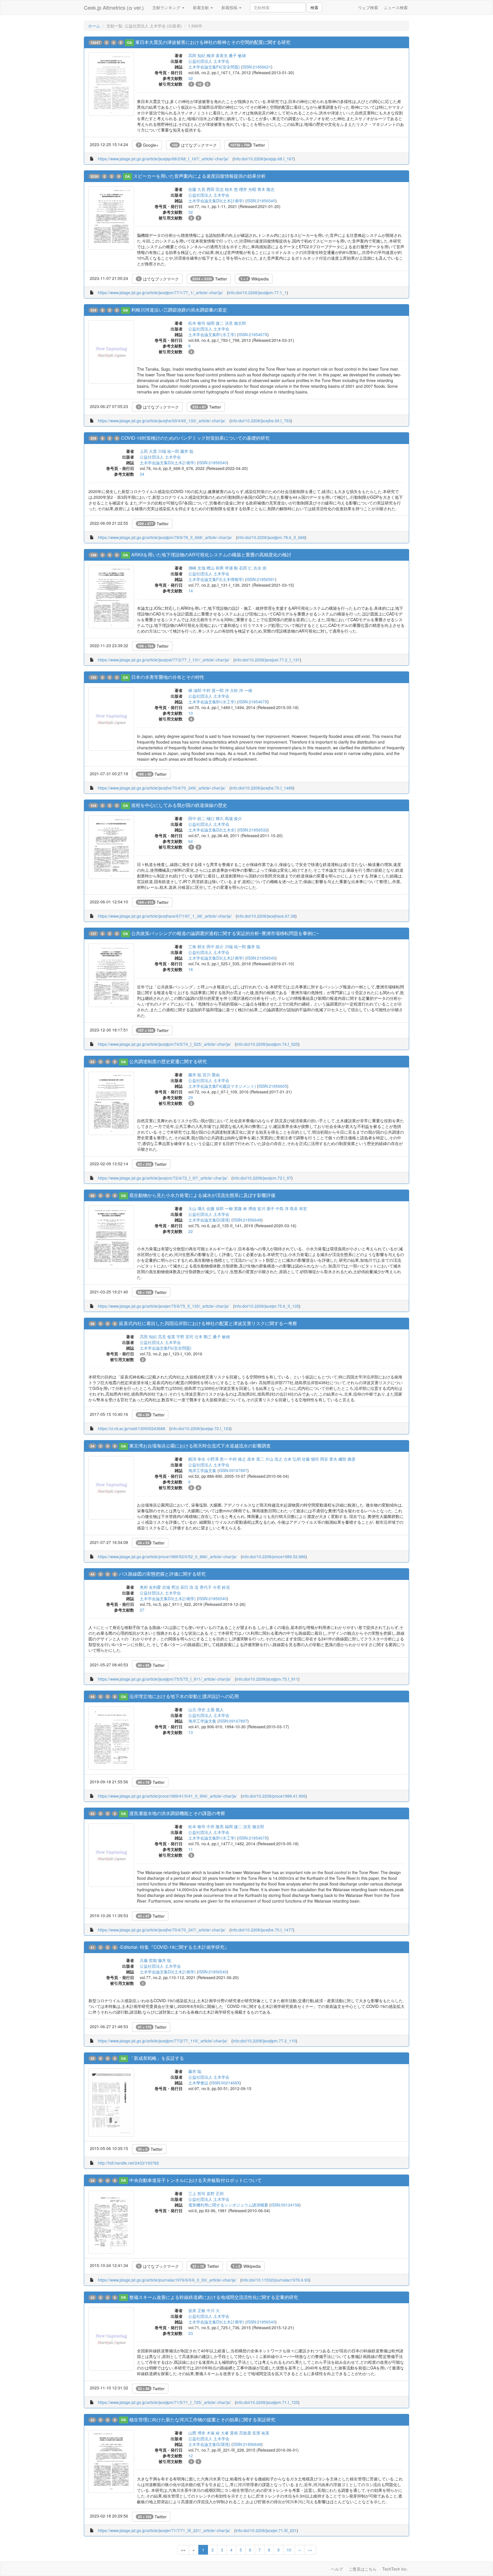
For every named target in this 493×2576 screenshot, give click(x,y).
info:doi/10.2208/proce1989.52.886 (274, 1556)
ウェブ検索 (368, 7)
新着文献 (201, 7)
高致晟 (245, 2433)
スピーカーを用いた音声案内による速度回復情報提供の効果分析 (199, 176)
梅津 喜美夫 (217, 55)
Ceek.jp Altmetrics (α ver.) (114, 7)
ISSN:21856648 (247, 1220)
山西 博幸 (197, 2433)
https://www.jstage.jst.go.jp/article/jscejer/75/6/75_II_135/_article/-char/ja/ (163, 1306)
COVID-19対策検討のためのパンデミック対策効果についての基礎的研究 (195, 438)
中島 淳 (282, 1208)
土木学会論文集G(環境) (209, 1220)
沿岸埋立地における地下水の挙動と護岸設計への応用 (184, 1696)
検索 (314, 7)
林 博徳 (250, 1208)
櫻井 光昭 (248, 189)
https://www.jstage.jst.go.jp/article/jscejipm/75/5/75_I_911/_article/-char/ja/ (164, 1679)
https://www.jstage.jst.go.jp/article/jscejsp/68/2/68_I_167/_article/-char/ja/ (163, 159)
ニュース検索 (396, 7)
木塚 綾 (213, 2433)
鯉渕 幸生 (197, 1459)
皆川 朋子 (266, 1208)
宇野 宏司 (185, 1337)
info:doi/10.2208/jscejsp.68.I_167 (264, 159)
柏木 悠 (231, 189)
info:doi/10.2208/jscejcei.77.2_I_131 (267, 660)
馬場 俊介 (233, 818)
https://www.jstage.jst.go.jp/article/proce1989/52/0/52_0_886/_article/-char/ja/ (167, 1556)
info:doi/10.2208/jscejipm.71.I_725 (267, 2402)
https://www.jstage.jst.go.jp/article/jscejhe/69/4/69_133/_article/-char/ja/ (162, 421)
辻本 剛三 (203, 1337)
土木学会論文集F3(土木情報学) (216, 579)
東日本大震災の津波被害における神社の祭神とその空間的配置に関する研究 (213, 42)
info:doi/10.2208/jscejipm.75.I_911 (267, 1679)
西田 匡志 (215, 189)
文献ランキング (167, 7)
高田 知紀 (197, 55)
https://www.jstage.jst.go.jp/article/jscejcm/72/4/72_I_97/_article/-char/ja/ (163, 1178)
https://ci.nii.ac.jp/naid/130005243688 (132, 1428)
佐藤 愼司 (310, 1459)
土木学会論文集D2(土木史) (212, 830)
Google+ (148, 145)
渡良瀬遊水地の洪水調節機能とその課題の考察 (177, 1813)
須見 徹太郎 (235, 323)
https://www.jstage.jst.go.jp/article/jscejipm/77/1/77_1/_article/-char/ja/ (160, 292)
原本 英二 (256, 1459)
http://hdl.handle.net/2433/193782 (128, 2163)
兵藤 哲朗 (148, 1960)
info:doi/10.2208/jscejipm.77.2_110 (264, 2041)
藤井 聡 (187, 451)
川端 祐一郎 (169, 451)
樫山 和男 (215, 568)
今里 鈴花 (221, 1587)
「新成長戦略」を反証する (157, 2058)
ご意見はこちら (363, 2569)
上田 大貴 (148, 451)
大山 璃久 (197, 1208)
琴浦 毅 (231, 568)
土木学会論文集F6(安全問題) (214, 67)
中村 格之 (237, 1459)
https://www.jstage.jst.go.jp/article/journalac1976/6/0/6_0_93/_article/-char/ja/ (167, 2280)
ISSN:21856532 (253, 830)
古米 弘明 (292, 1459)
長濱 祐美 (261, 2433)
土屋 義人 (215, 1709)
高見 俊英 (167, 1337)
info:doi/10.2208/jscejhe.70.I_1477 (262, 1930)
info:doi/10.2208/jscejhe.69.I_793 (261, 421)
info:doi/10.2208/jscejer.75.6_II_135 (267, 1306)
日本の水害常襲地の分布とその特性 (168, 677)
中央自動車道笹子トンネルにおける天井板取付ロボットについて (195, 2180)
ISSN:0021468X (225, 2083)
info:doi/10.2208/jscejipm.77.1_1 (257, 292)
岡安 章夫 (329, 1459)
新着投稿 (230, 7)
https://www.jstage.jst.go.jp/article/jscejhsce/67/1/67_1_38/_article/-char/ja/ (165, 916)
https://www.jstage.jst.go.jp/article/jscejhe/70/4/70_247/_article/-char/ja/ (162, 1930)
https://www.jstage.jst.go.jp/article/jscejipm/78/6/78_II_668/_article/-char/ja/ (165, 537)
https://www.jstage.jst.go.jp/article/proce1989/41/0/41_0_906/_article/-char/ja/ (167, 1796)
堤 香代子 (203, 1587)
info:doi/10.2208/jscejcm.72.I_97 (262, 1178)
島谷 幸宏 (298, 1208)
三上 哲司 (197, 2193)
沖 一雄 (246, 690)
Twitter (248, 145)
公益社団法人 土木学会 (209, 61)
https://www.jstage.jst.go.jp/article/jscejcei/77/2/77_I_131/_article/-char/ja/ (164, 660)
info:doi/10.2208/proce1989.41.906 (274, 1796)
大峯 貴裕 (229, 2433)
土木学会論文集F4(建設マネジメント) (222, 1086)
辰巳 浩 (187, 1587)
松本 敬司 (197, 323)
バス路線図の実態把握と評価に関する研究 (162, 1574)
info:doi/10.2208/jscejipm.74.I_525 (267, 1044)
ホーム (94, 26)
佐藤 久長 (197, 189)
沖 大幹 (231, 690)
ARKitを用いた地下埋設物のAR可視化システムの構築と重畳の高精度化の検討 (211, 555)
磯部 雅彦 (347, 1459)
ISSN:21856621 (257, 67)
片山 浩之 (274, 1459)
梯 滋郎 (195, 690)
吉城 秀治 (171, 1587)
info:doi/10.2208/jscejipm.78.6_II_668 (271, 537)
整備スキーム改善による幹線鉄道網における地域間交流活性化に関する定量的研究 (214, 2297)
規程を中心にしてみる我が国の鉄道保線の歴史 (179, 805)
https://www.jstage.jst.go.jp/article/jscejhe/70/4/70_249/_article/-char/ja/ (162, 788)
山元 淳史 (197, 1709)
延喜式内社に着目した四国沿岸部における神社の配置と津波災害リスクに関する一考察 (208, 1323)
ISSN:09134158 (285, 2205)
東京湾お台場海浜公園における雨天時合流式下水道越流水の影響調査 (200, 1446)
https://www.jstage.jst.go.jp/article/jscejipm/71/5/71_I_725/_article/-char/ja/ (164, 2402)
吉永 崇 (260, 568)
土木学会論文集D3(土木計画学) (216, 201)
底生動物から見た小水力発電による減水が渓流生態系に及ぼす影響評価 (202, 1195)
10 (289, 2550)
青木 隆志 (266, 189)
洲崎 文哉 (197, 568)
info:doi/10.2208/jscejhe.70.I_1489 (262, 788)
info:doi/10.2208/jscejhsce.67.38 (266, 916)
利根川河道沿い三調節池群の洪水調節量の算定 (179, 310)
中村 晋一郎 (213, 690)
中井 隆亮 (215, 1826)
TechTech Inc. (395, 2569)
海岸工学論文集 (202, 1470)
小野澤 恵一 (217, 1459)
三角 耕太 (197, 946)
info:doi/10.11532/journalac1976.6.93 (275, 2280)
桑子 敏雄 (237, 55)
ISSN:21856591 (261, 579)
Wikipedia (255, 279)
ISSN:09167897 (233, 1470)
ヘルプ (337, 2569)
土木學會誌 (198, 2083)
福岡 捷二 (215, 323)
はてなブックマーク (194, 145)
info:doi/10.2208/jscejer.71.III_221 (266, 2530)
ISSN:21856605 (273, 1086)
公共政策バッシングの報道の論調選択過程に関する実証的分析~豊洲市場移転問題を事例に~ (225, 933)
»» (310, 2550)
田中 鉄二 (197, 818)
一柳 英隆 (233, 1208)
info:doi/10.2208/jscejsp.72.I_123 (200, 1428)
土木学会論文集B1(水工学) (212, 334)
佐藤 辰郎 (215, 1208)
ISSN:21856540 (261, 201)
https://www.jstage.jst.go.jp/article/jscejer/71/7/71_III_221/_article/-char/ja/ (164, 2530)
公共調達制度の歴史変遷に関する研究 (168, 1061)
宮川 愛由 (211, 1075)
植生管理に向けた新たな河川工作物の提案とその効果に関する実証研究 (202, 2419)
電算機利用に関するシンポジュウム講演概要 (228, 2205)
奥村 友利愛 (150, 1587)
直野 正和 (215, 2193)
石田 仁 (246, 568)
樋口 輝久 (215, 818)
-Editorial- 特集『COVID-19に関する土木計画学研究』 (174, 1947)
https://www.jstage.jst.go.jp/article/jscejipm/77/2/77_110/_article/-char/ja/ (163, 2041)
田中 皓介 (215, 946)
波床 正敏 (197, 2310)
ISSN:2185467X (253, 334)
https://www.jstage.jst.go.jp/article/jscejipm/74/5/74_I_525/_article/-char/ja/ (164, 1044)
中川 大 (213, 2310)
